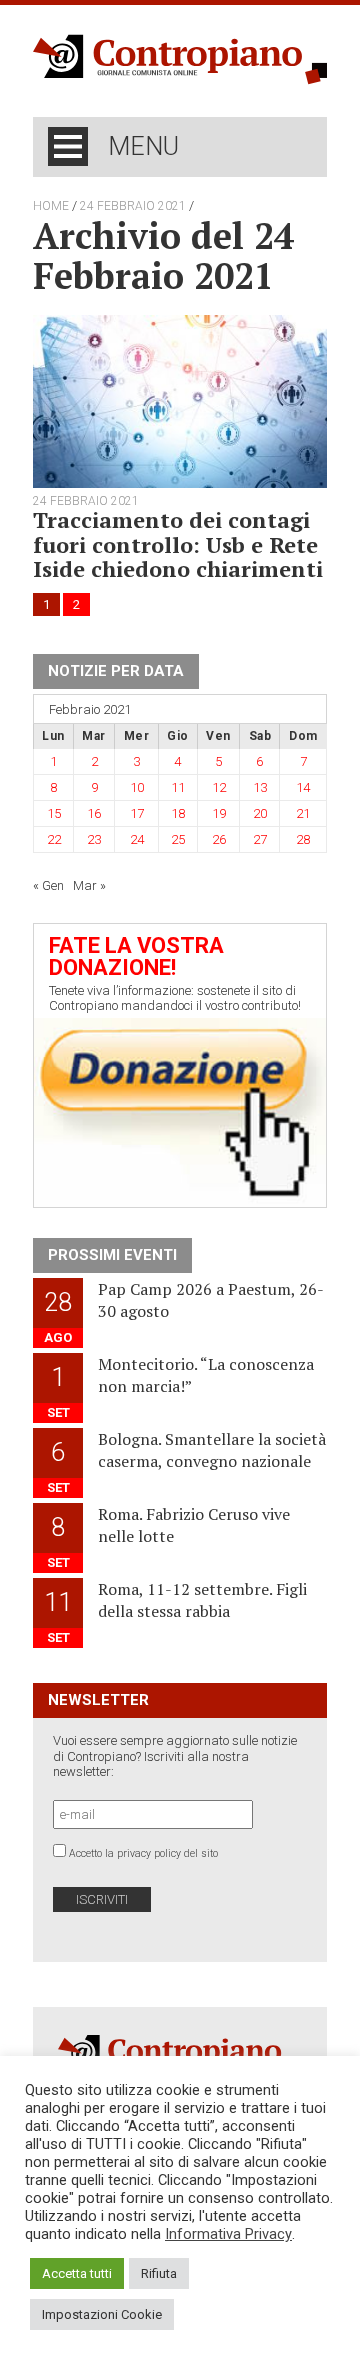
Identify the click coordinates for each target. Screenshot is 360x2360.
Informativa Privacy (228, 2234)
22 (54, 839)
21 (303, 813)
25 (178, 839)
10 (137, 787)
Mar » (89, 885)
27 (260, 839)
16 (94, 813)
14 (303, 787)
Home (51, 206)
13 (260, 787)
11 (178, 787)
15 (54, 813)
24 (137, 839)
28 (303, 839)
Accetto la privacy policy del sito (143, 1853)
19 (219, 813)
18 (178, 813)
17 (137, 813)
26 (219, 839)
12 (219, 787)
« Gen (48, 885)
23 (94, 839)
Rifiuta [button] (159, 2273)
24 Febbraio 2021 (133, 206)
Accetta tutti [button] (77, 2273)
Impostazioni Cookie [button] (102, 2314)
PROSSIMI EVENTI (112, 1255)
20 (260, 813)
